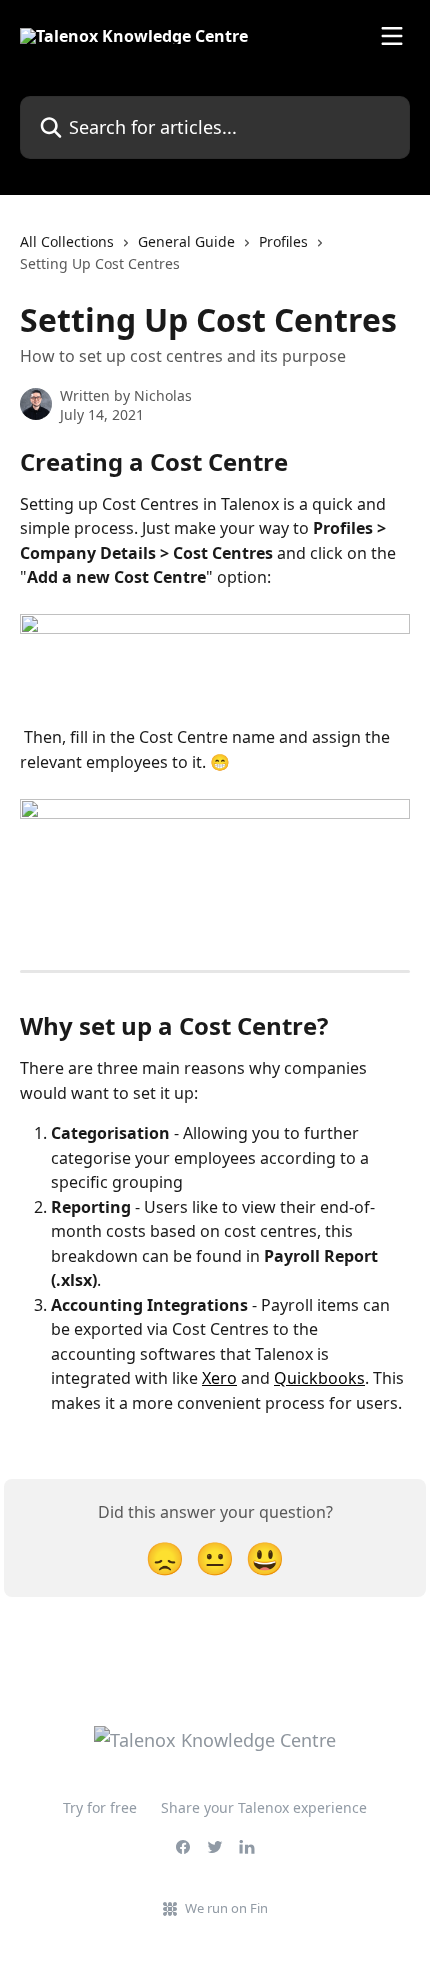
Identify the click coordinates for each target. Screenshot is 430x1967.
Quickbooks (319, 1378)
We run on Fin (226, 1908)
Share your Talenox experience (264, 1807)
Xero (219, 1378)
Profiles (283, 241)
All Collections (67, 241)
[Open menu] (392, 36)
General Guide (186, 241)
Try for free (100, 1807)
